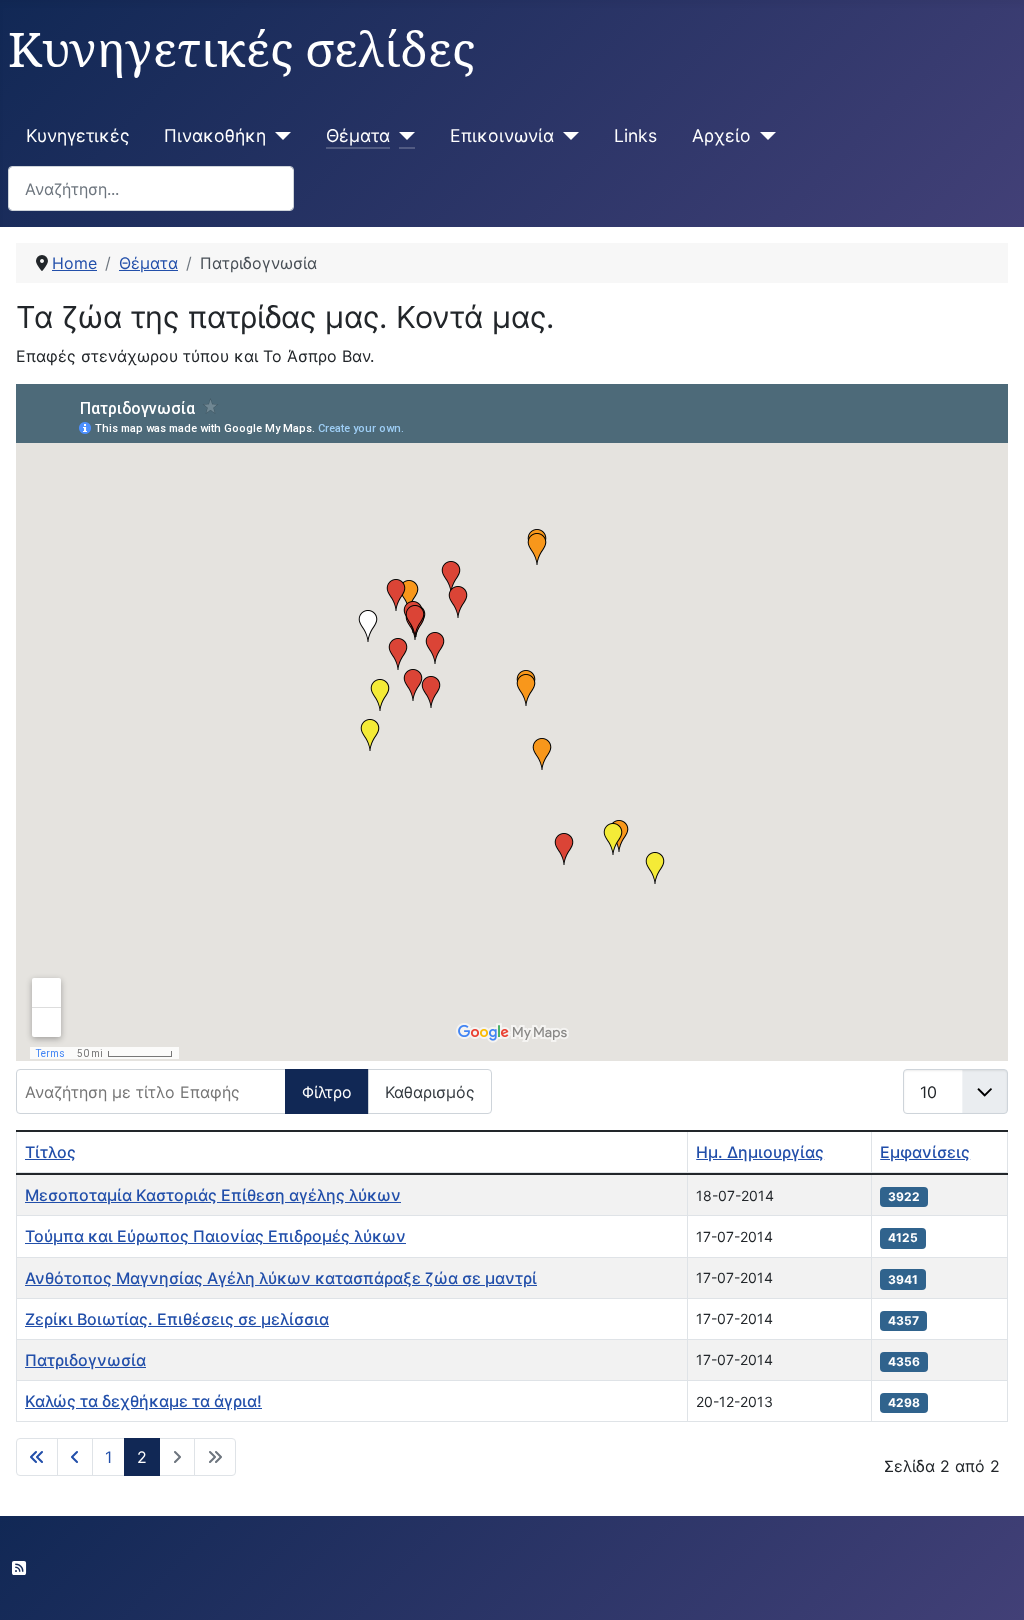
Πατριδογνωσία (85, 1360)
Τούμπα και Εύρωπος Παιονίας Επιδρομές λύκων (215, 1236)
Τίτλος (50, 1152)
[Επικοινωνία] (566, 136)
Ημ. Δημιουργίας (760, 1152)
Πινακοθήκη (215, 135)
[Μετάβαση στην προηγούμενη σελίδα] (75, 1457)
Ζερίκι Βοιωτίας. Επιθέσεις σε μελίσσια (177, 1319)
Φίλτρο (327, 1092)
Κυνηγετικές (77, 135)
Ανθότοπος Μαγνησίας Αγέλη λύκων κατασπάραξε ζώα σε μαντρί (281, 1278)
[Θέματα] (402, 136)
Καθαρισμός (430, 1092)
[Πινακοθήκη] (278, 136)
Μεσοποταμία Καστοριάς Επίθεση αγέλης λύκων (213, 1195)
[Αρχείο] (763, 136)
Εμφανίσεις (925, 1152)
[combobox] (151, 188)
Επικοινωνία (502, 135)
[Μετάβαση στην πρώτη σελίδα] (37, 1457)
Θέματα (358, 135)
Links (635, 135)
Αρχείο (721, 135)
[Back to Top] (989, 1583)
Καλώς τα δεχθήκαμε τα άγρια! (143, 1401)
